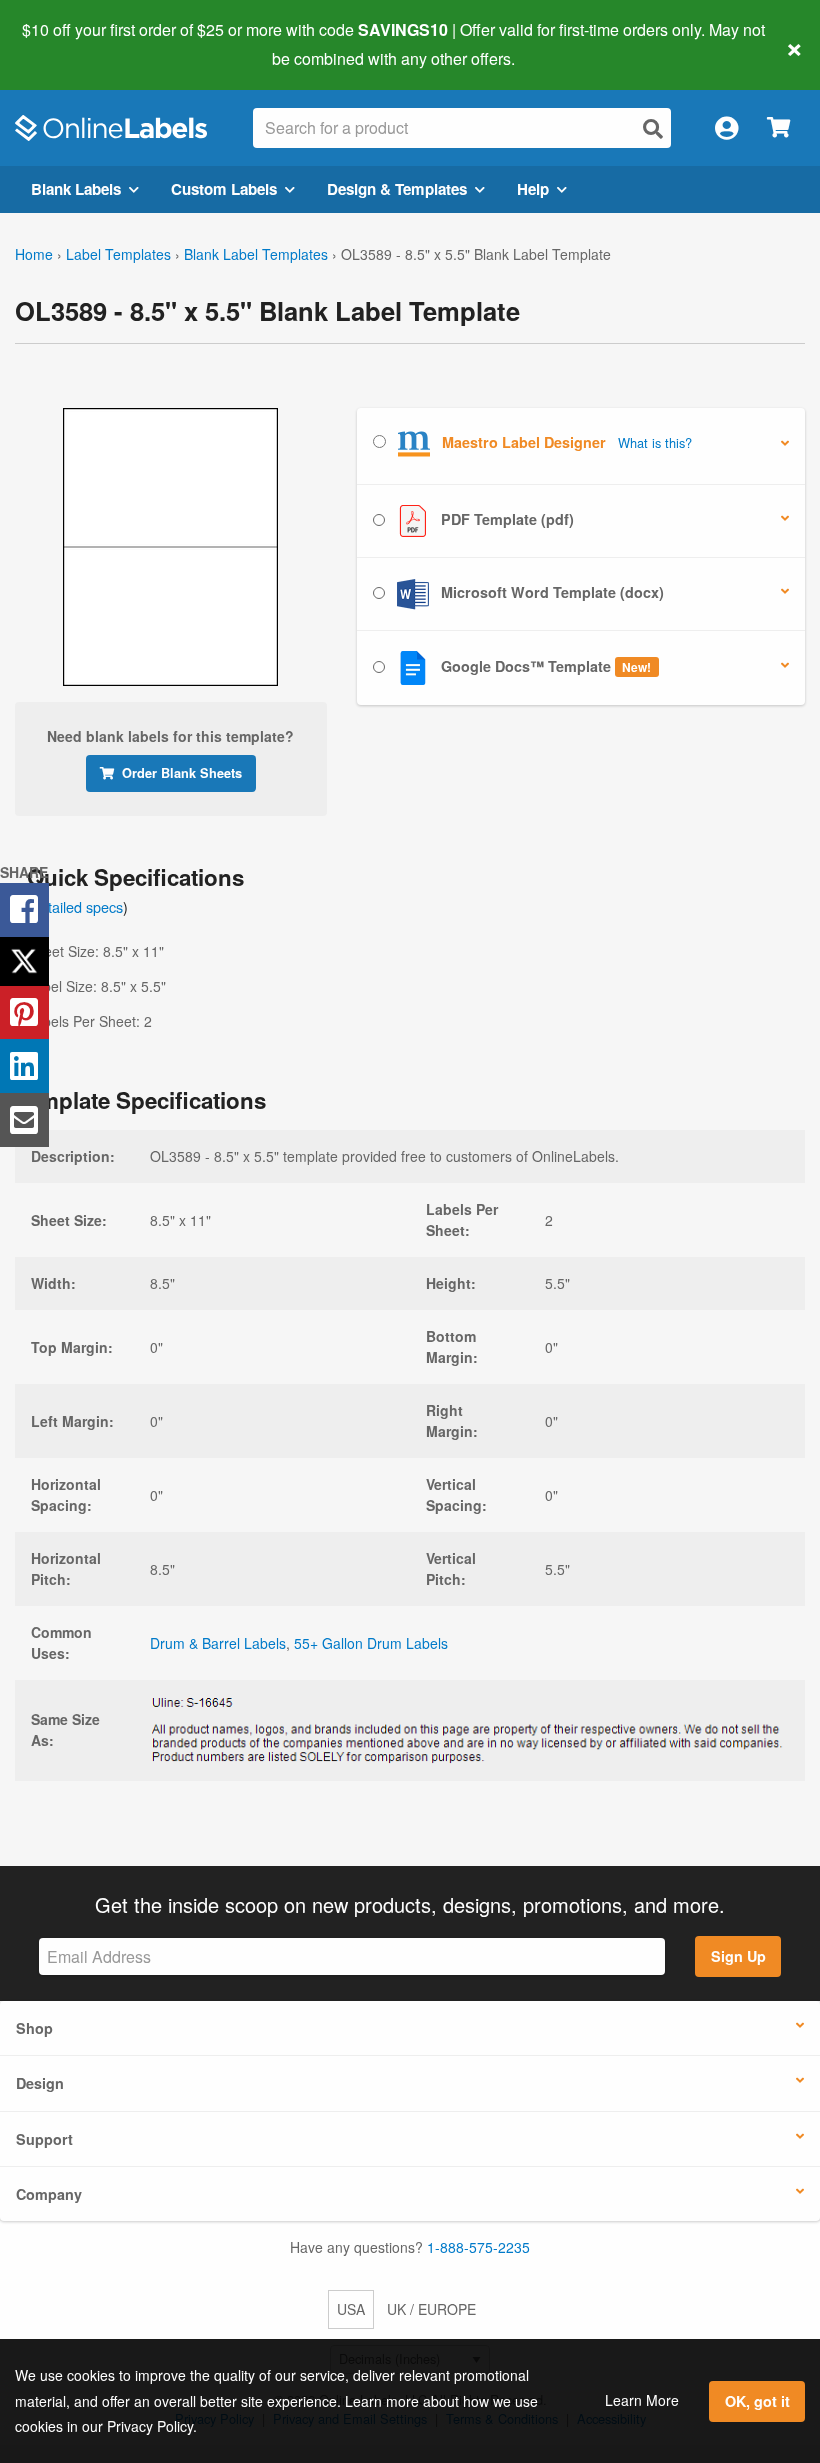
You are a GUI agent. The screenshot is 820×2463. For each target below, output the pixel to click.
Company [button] (49, 2194)
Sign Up (738, 1956)
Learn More (642, 2400)
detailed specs (77, 906)
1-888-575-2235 (478, 2247)
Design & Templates (397, 189)
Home (34, 254)
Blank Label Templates (256, 254)
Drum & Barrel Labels (218, 1643)
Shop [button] (34, 2028)
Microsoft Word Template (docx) (550, 592)
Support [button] (44, 2139)
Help (533, 189)
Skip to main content (72, 44)
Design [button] (40, 2083)
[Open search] (653, 128)
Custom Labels (224, 189)
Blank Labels (76, 189)
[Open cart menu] (778, 128)
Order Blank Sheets (182, 773)
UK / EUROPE (431, 2309)
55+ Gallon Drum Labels (371, 1643)
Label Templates (118, 254)
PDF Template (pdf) (505, 519)
